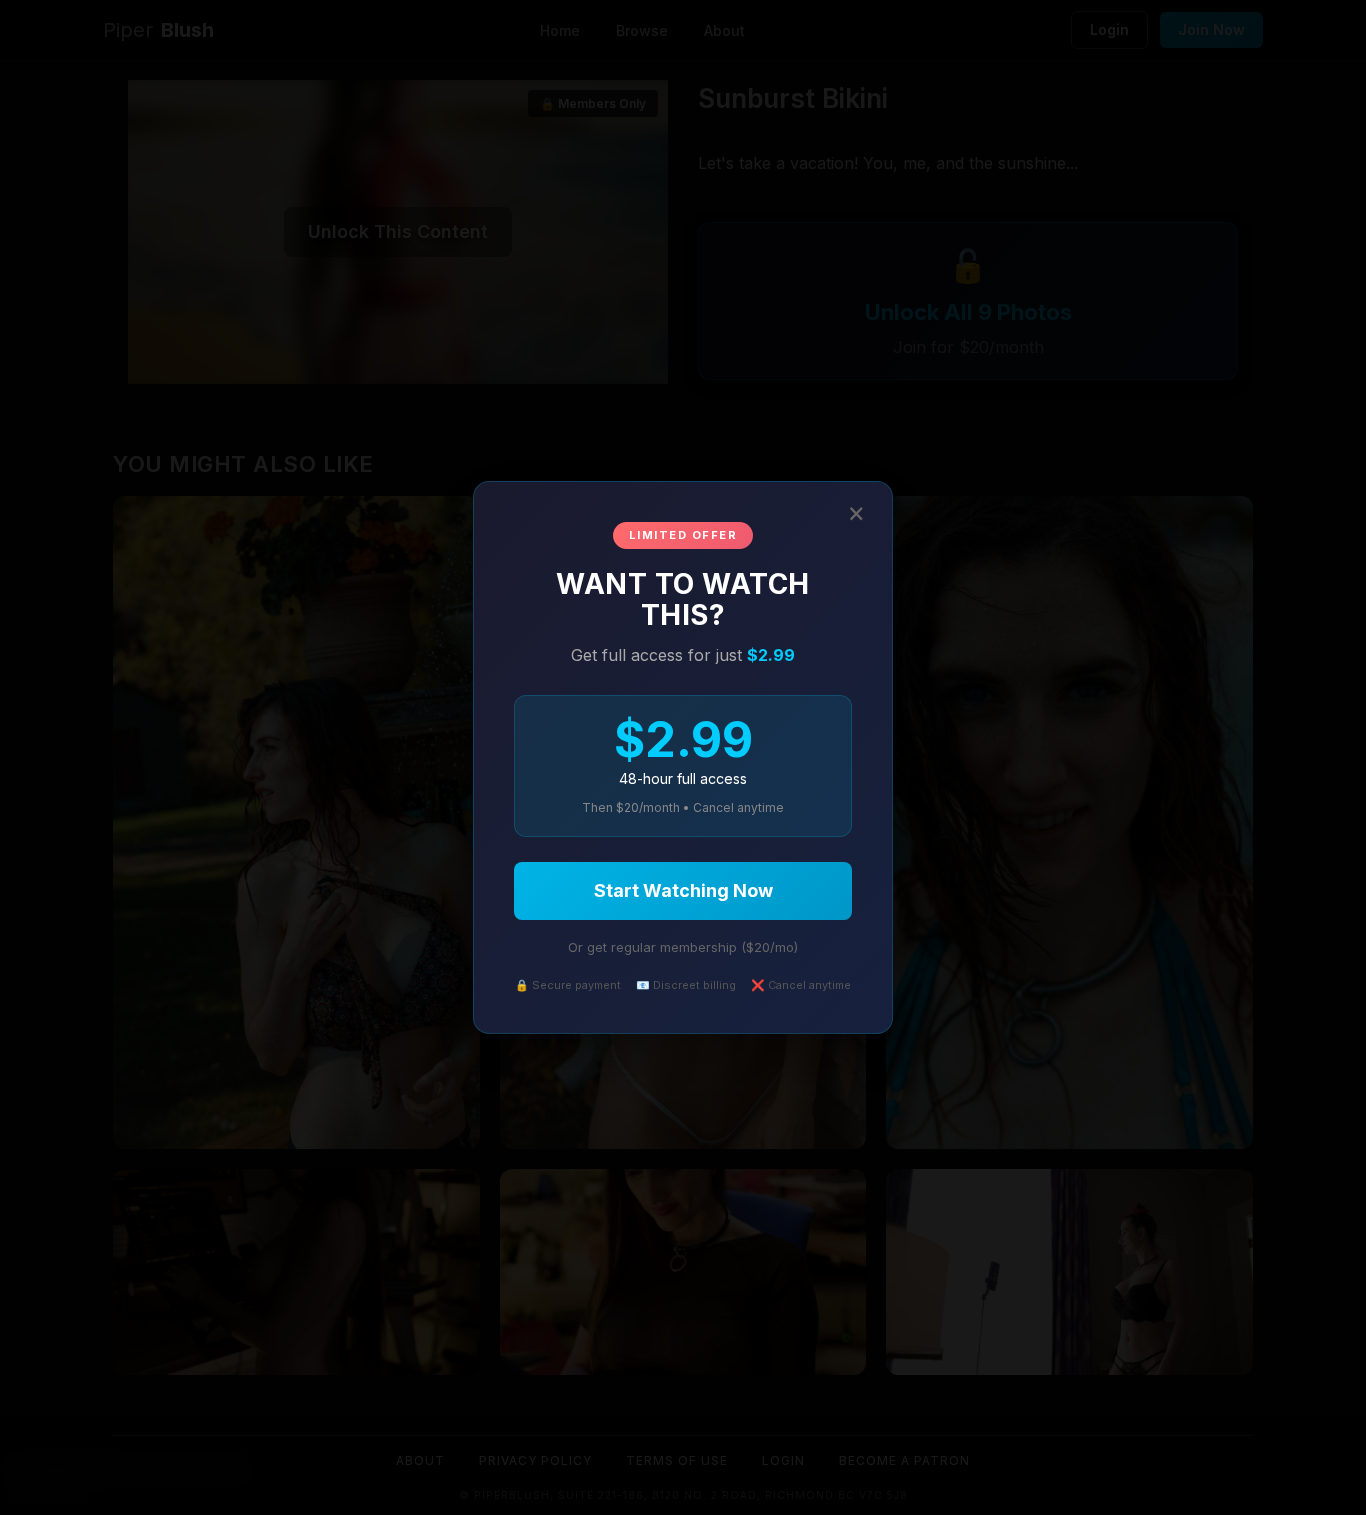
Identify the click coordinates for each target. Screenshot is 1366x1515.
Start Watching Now (683, 890)
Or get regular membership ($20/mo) (683, 947)
